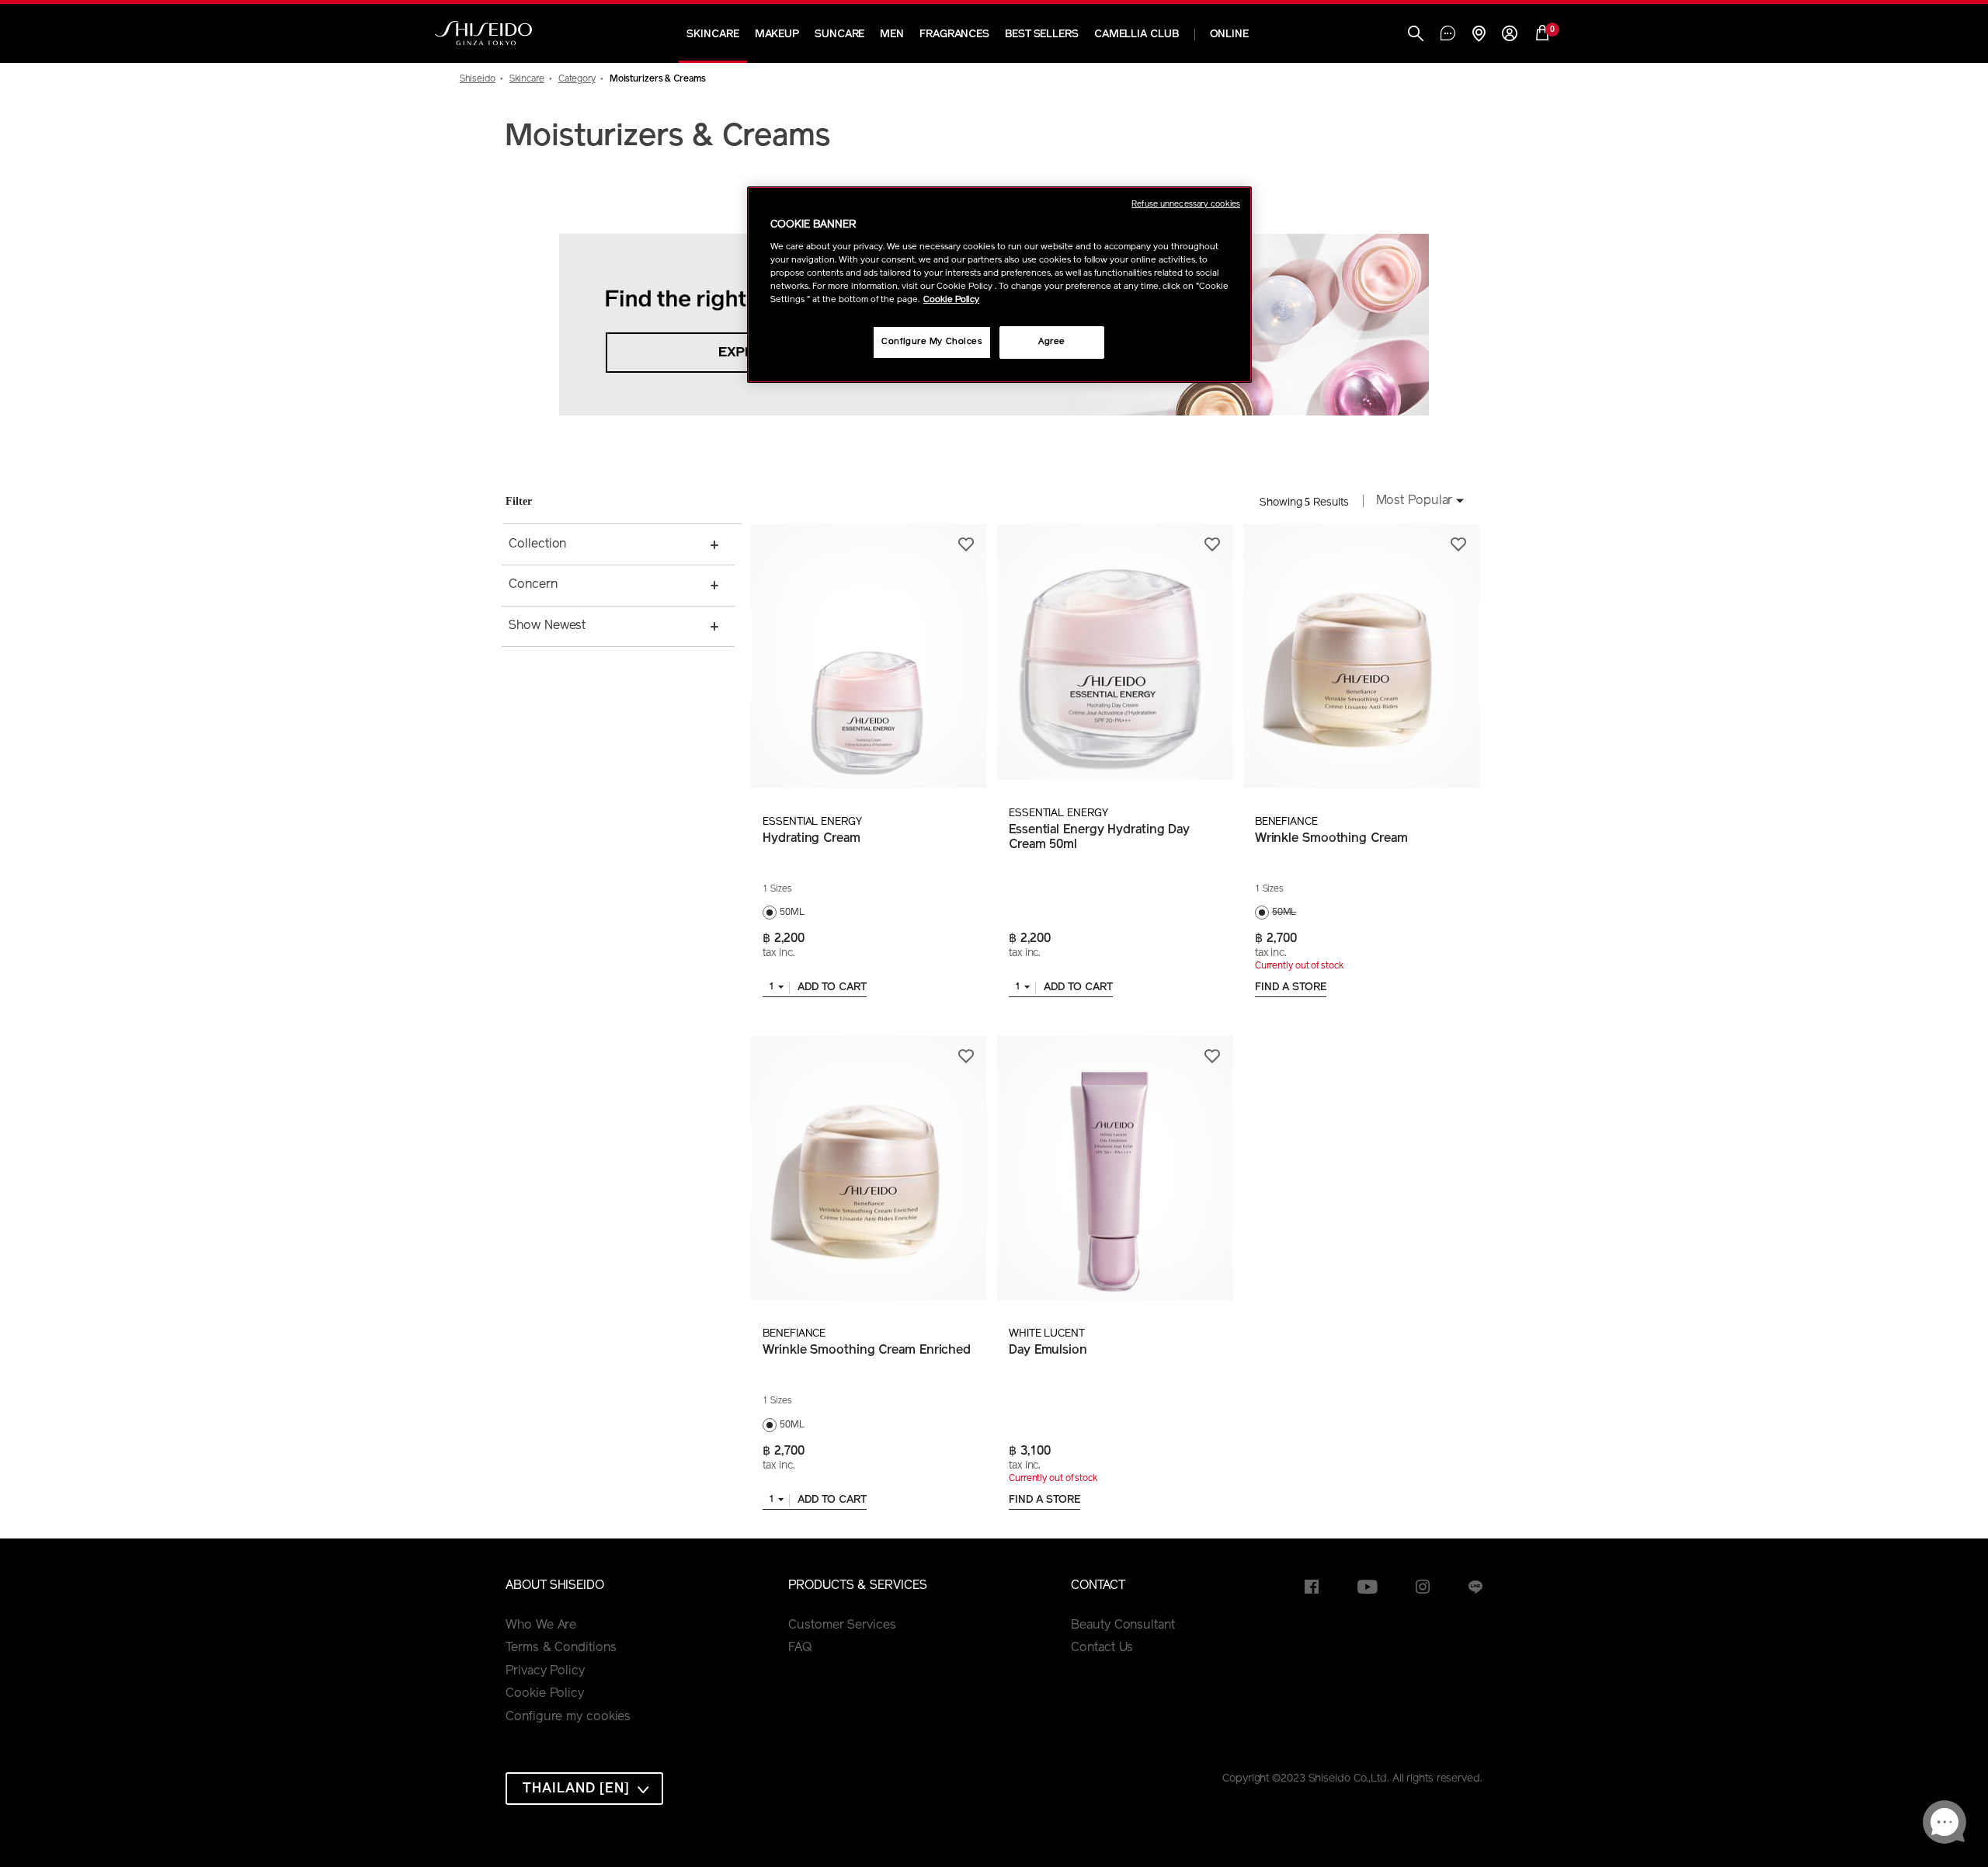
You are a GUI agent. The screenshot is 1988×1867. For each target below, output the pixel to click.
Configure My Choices (931, 342)
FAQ (800, 1648)
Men (892, 35)
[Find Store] (1479, 35)
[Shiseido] (483, 33)
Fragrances (954, 35)
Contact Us (1102, 1648)
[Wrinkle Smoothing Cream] (1361, 656)
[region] (999, 285)
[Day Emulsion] (1115, 1168)
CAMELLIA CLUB (1136, 35)
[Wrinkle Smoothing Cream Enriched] (869, 1168)
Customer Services (842, 1625)
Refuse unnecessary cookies (1186, 205)
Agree (1052, 342)
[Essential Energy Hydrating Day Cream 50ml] (1115, 652)
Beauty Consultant (1123, 1625)
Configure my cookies (568, 1717)
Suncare (839, 35)
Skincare (712, 35)
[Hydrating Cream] (869, 656)
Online (1229, 35)
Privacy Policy (545, 1671)
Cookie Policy (545, 1694)
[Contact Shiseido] (1448, 35)
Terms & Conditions (561, 1648)
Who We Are (541, 1625)
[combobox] (1416, 502)
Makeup (777, 35)
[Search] (1416, 35)
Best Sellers (1042, 35)
